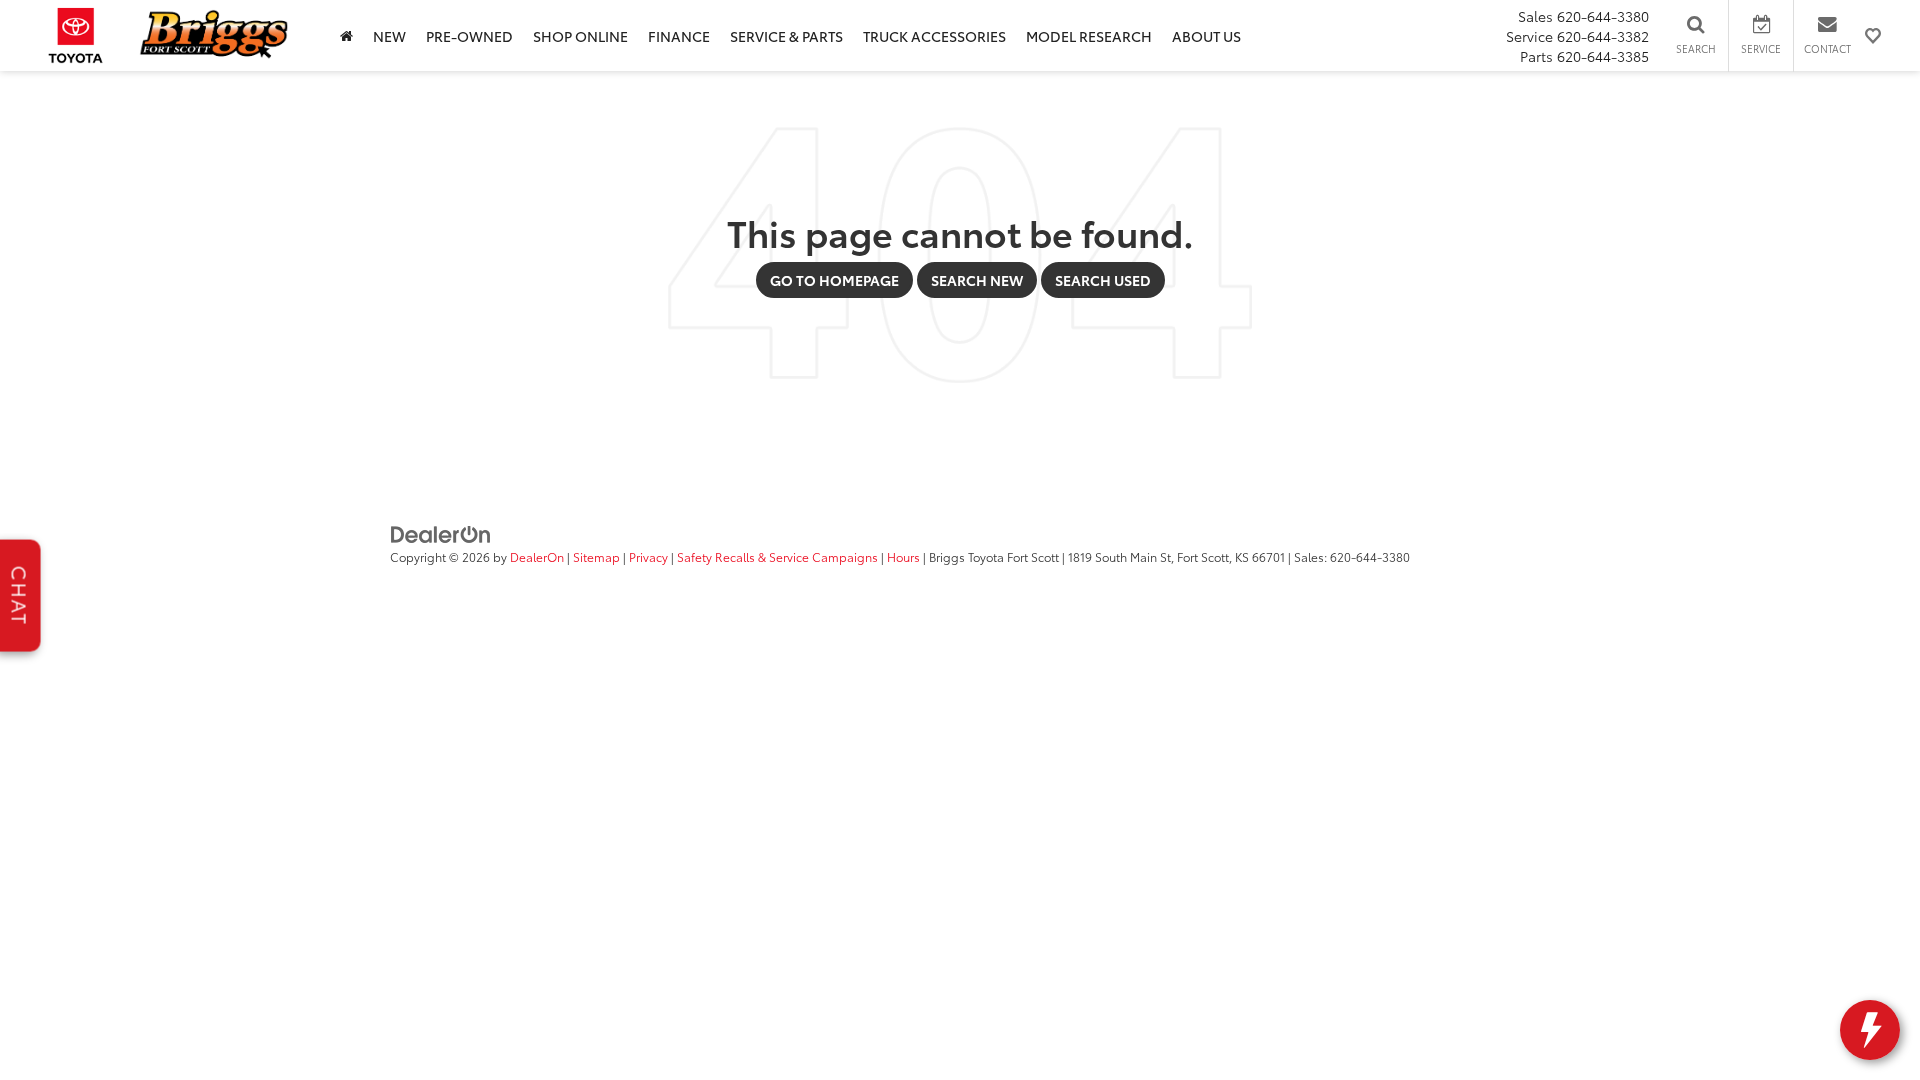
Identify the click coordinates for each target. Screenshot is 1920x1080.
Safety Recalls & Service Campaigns (777, 556)
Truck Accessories (934, 36)
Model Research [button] (1089, 36)
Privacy (648, 556)
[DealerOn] (441, 533)
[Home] (346, 35)
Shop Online (580, 36)
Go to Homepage (834, 280)
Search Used (1103, 280)
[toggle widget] (1870, 1030)
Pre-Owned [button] (469, 36)
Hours (903, 556)
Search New (977, 280)
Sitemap (596, 556)
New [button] (389, 36)
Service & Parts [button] (786, 36)
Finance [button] (679, 36)
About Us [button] (1206, 36)
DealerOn (537, 556)
